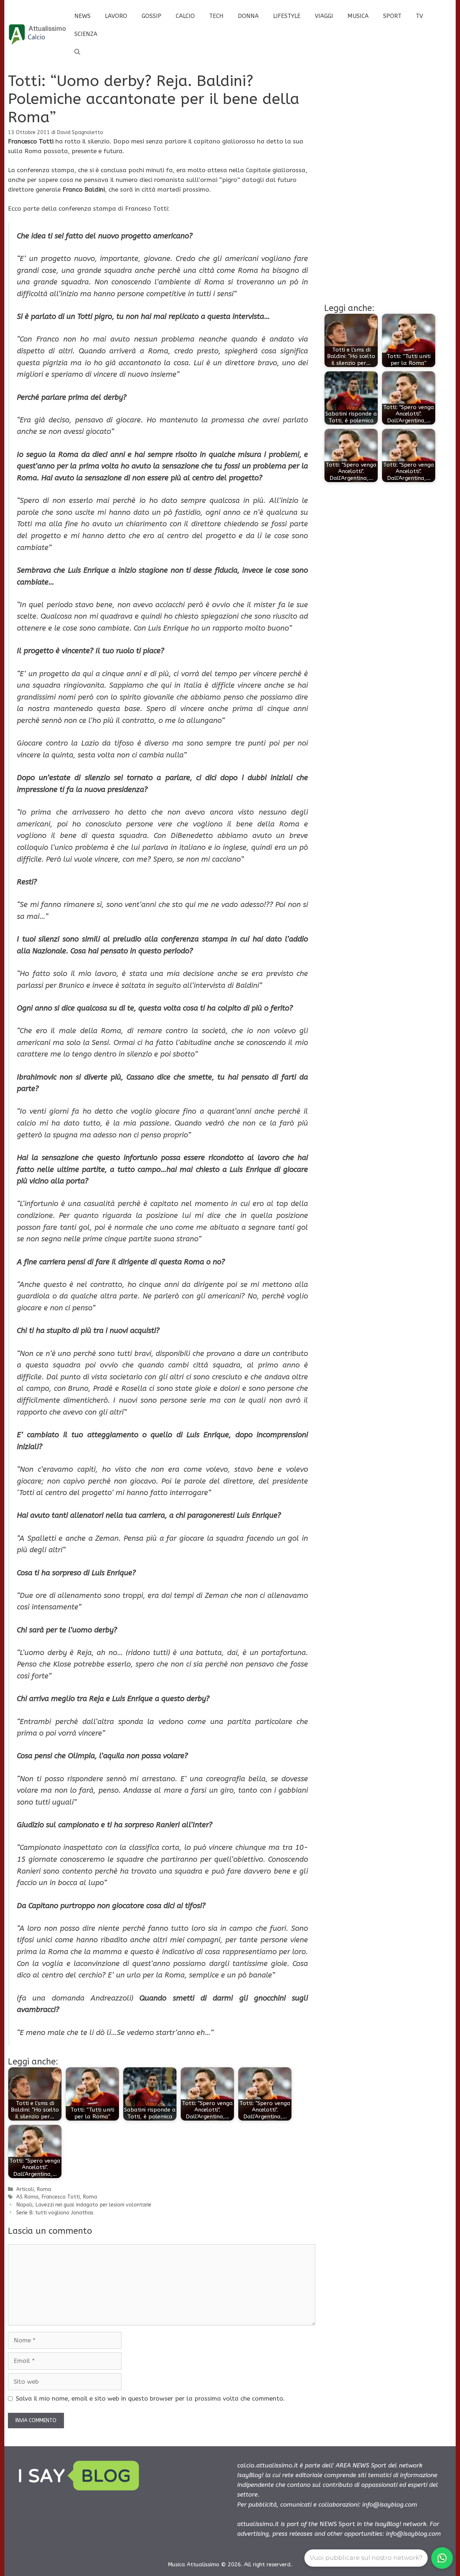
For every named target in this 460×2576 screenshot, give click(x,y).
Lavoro (116, 16)
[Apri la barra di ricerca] (77, 52)
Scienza (86, 34)
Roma (44, 2189)
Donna (248, 16)
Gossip (151, 16)
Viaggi (324, 16)
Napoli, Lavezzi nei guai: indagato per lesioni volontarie (84, 2205)
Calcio (185, 16)
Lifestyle (287, 16)
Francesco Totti (61, 2197)
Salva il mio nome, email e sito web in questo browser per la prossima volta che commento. (150, 2398)
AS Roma (27, 2197)
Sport (392, 16)
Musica (358, 16)
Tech (216, 16)
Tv (419, 16)
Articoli (25, 2189)
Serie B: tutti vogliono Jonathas (55, 2213)
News (82, 16)
